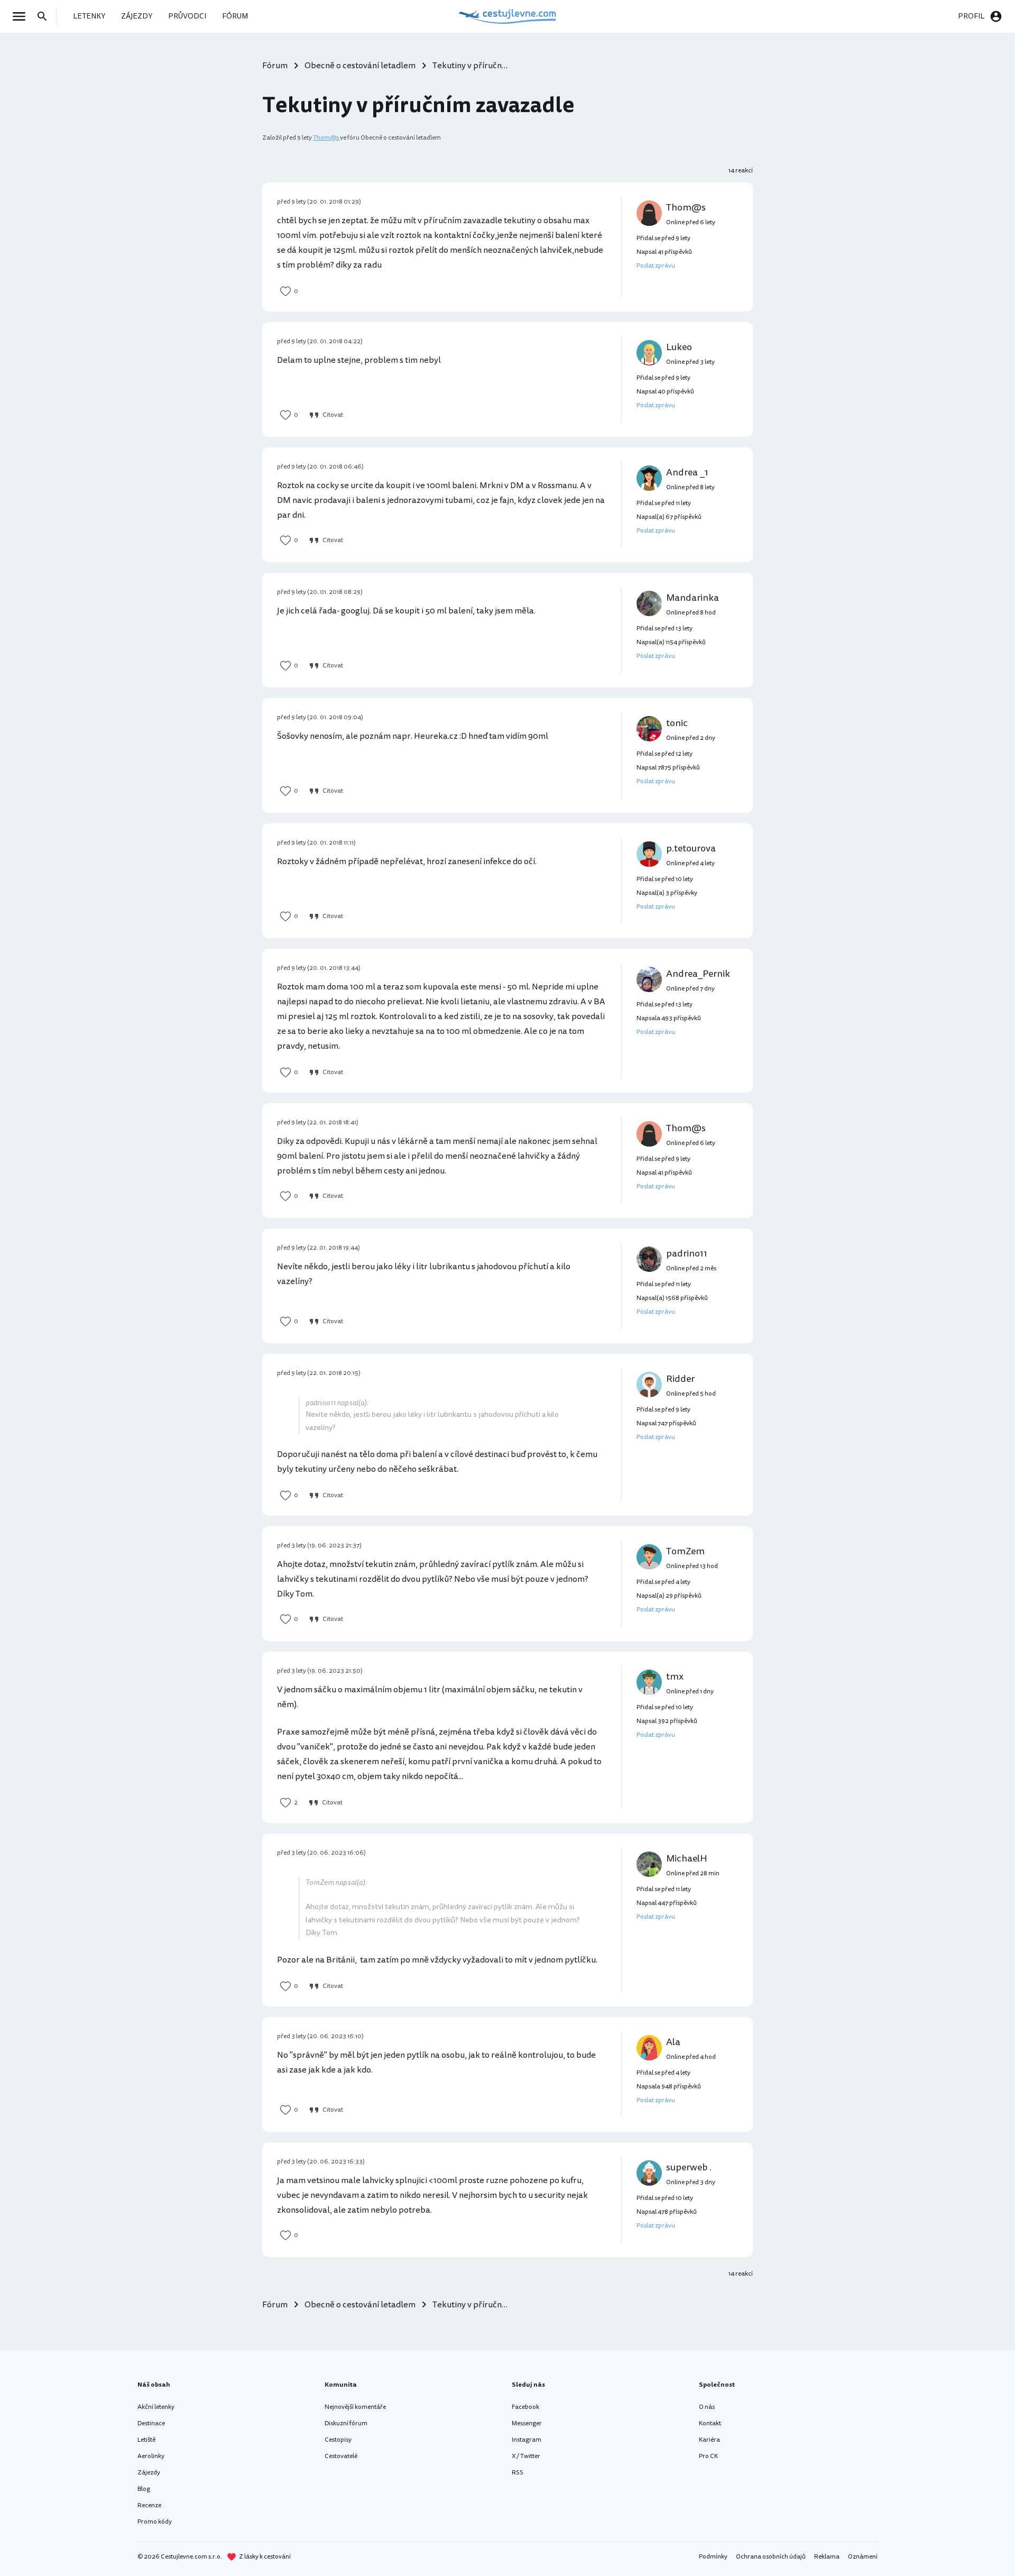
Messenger (527, 2423)
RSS (518, 2473)
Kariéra (709, 2440)
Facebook (525, 2407)
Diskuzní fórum (346, 2423)
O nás (707, 2407)
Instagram (527, 2440)
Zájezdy (149, 2473)
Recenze (149, 2505)
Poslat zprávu (656, 266)
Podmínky (713, 2557)
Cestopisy (338, 2440)
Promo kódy (155, 2522)
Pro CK (708, 2456)
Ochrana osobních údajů (771, 2557)
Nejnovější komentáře (355, 2407)
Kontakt (710, 2423)
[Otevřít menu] (22, 16)
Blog (144, 2489)
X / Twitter (526, 2456)
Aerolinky (151, 2456)
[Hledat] (45, 16)
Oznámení (863, 2557)
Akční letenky (156, 2407)
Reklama (827, 2557)
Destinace (151, 2423)
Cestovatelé (341, 2456)
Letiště (146, 2440)
